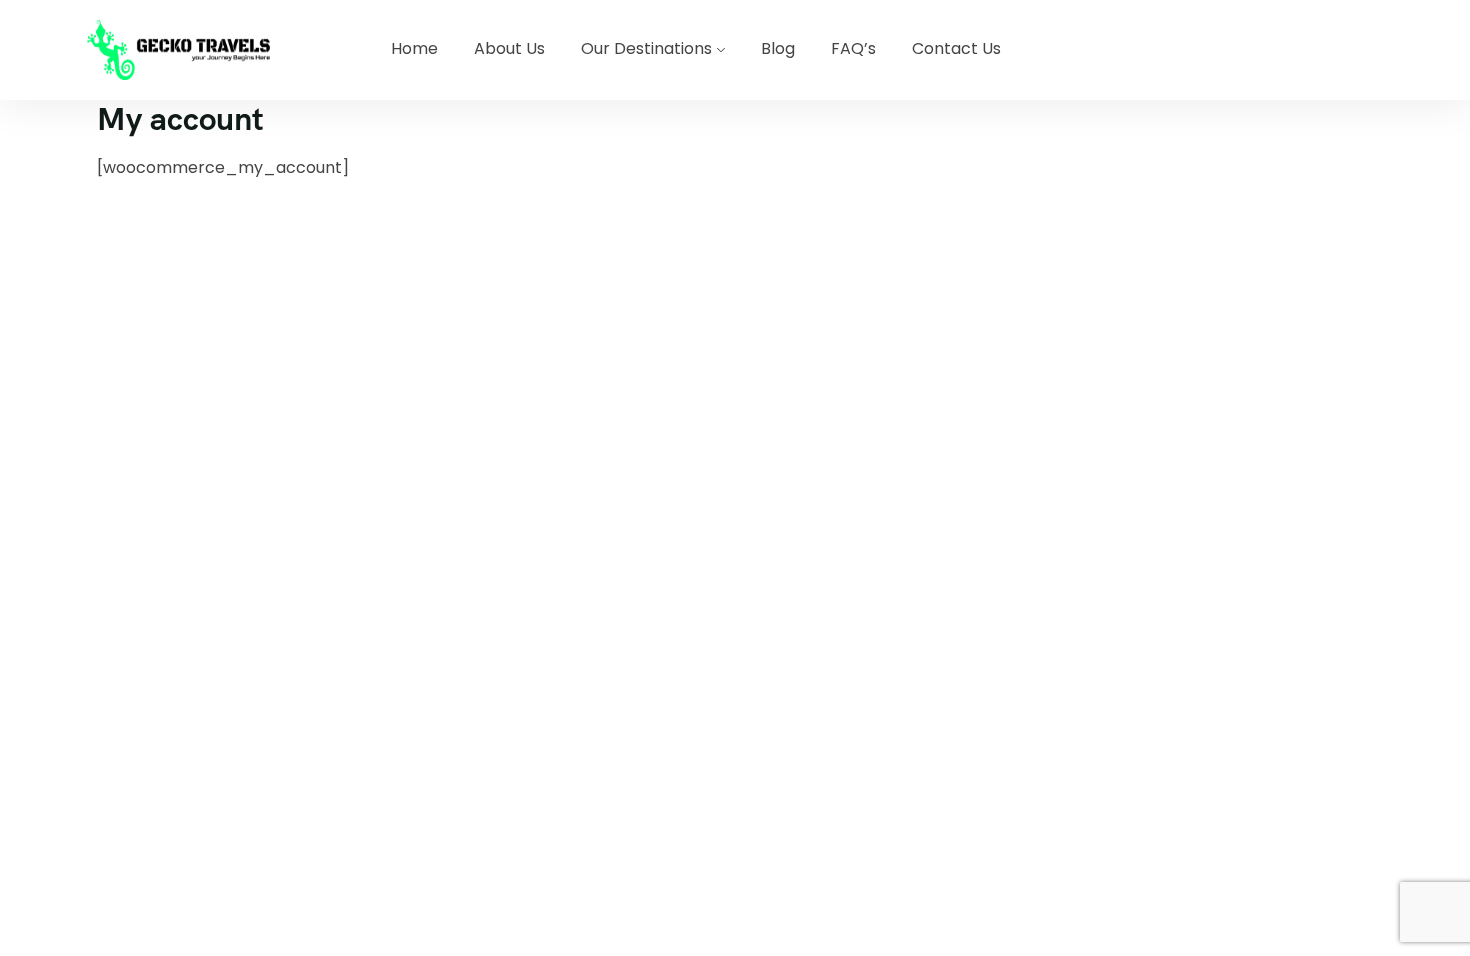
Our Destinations (646, 48)
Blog (778, 48)
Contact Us (956, 48)
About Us (509, 48)
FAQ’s (853, 48)
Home (414, 48)
